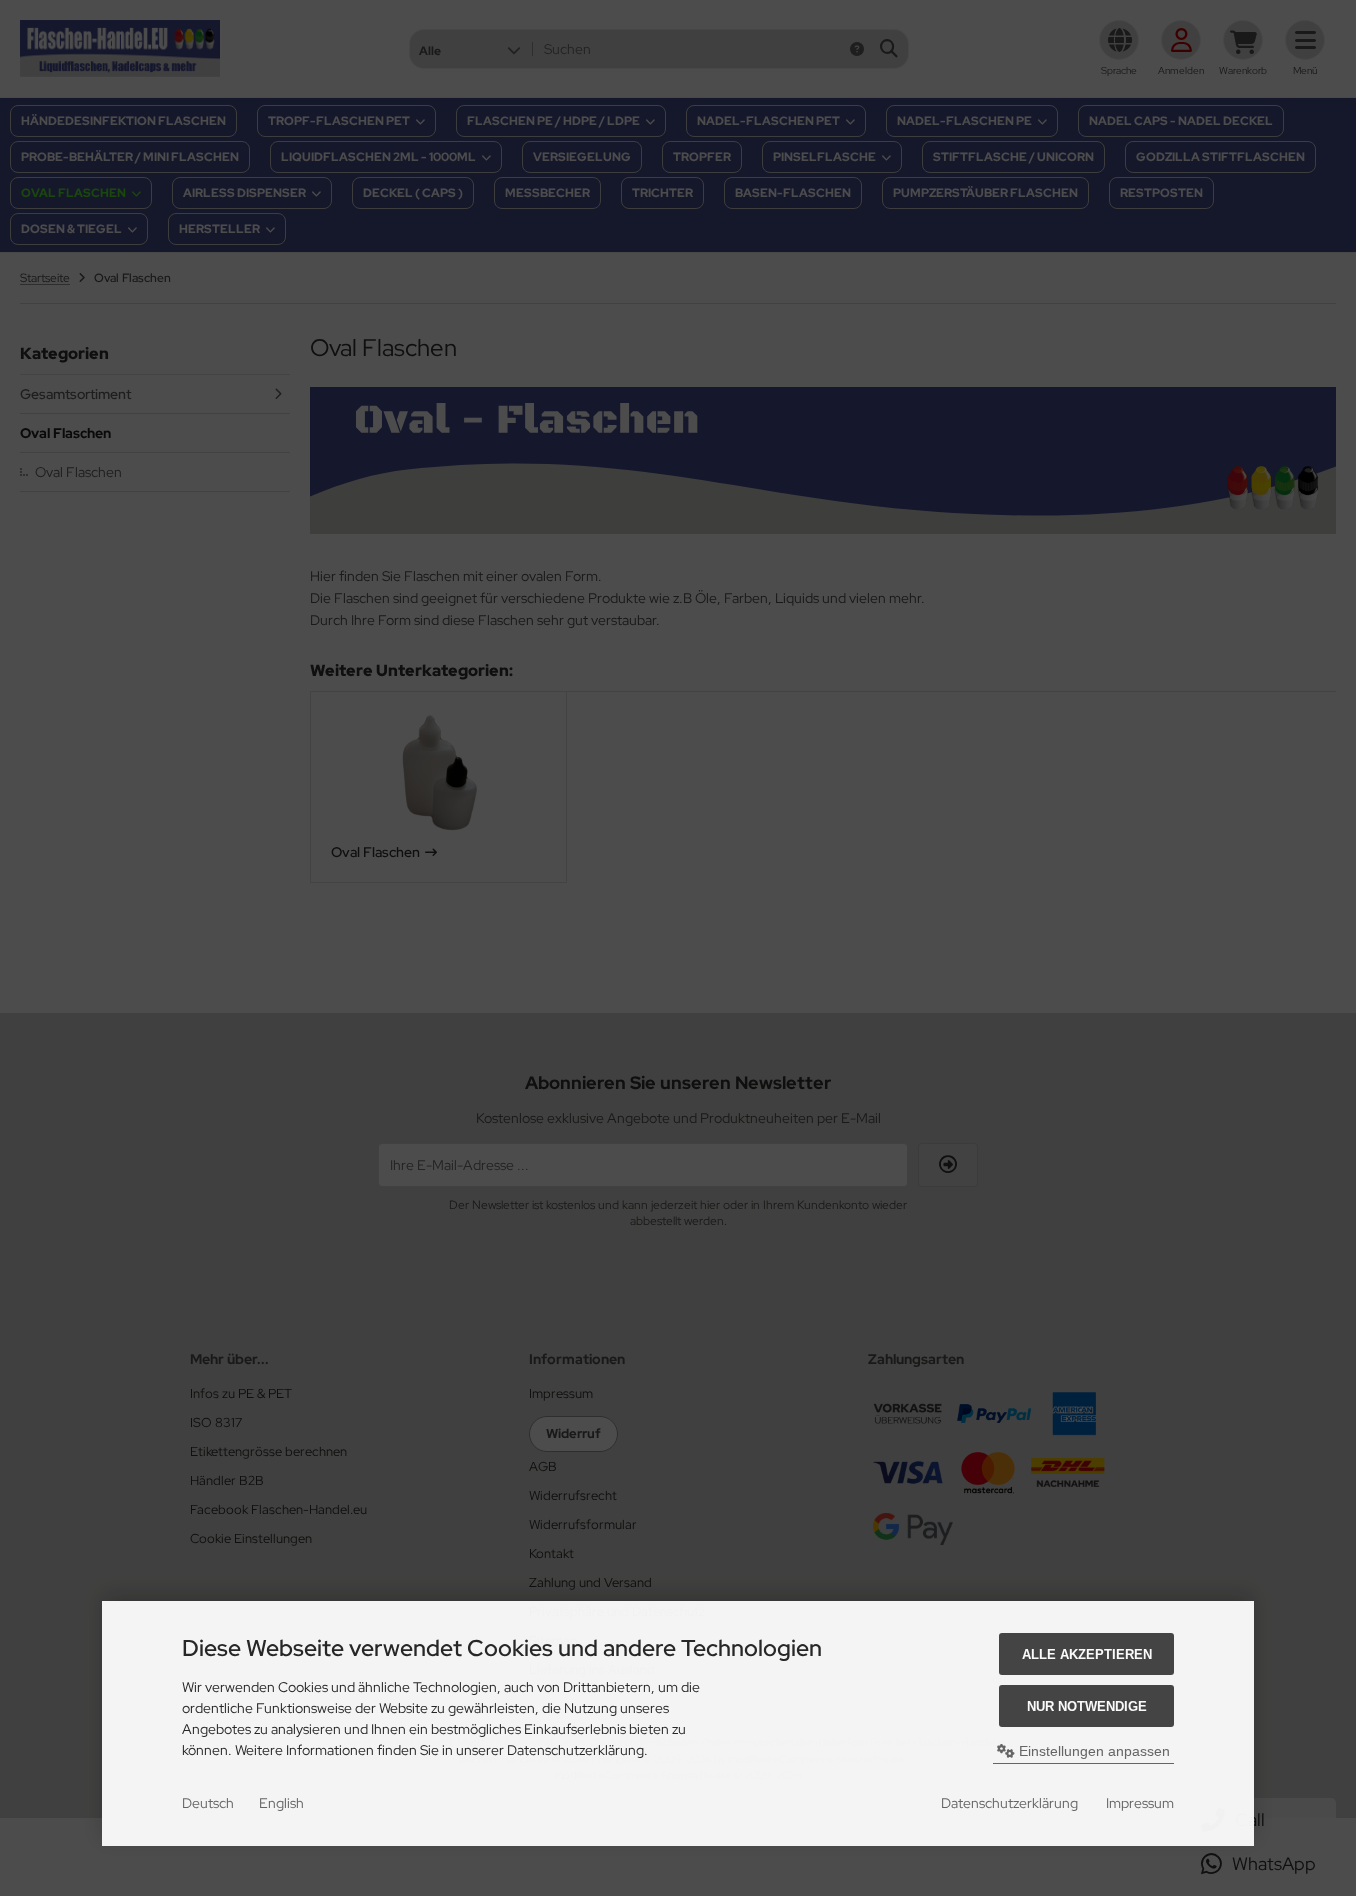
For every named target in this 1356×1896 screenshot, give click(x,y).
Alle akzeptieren (1087, 1654)
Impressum (1140, 1803)
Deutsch (208, 1803)
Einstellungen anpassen (1092, 1751)
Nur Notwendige (1087, 1706)
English (281, 1803)
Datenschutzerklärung (1009, 1803)
